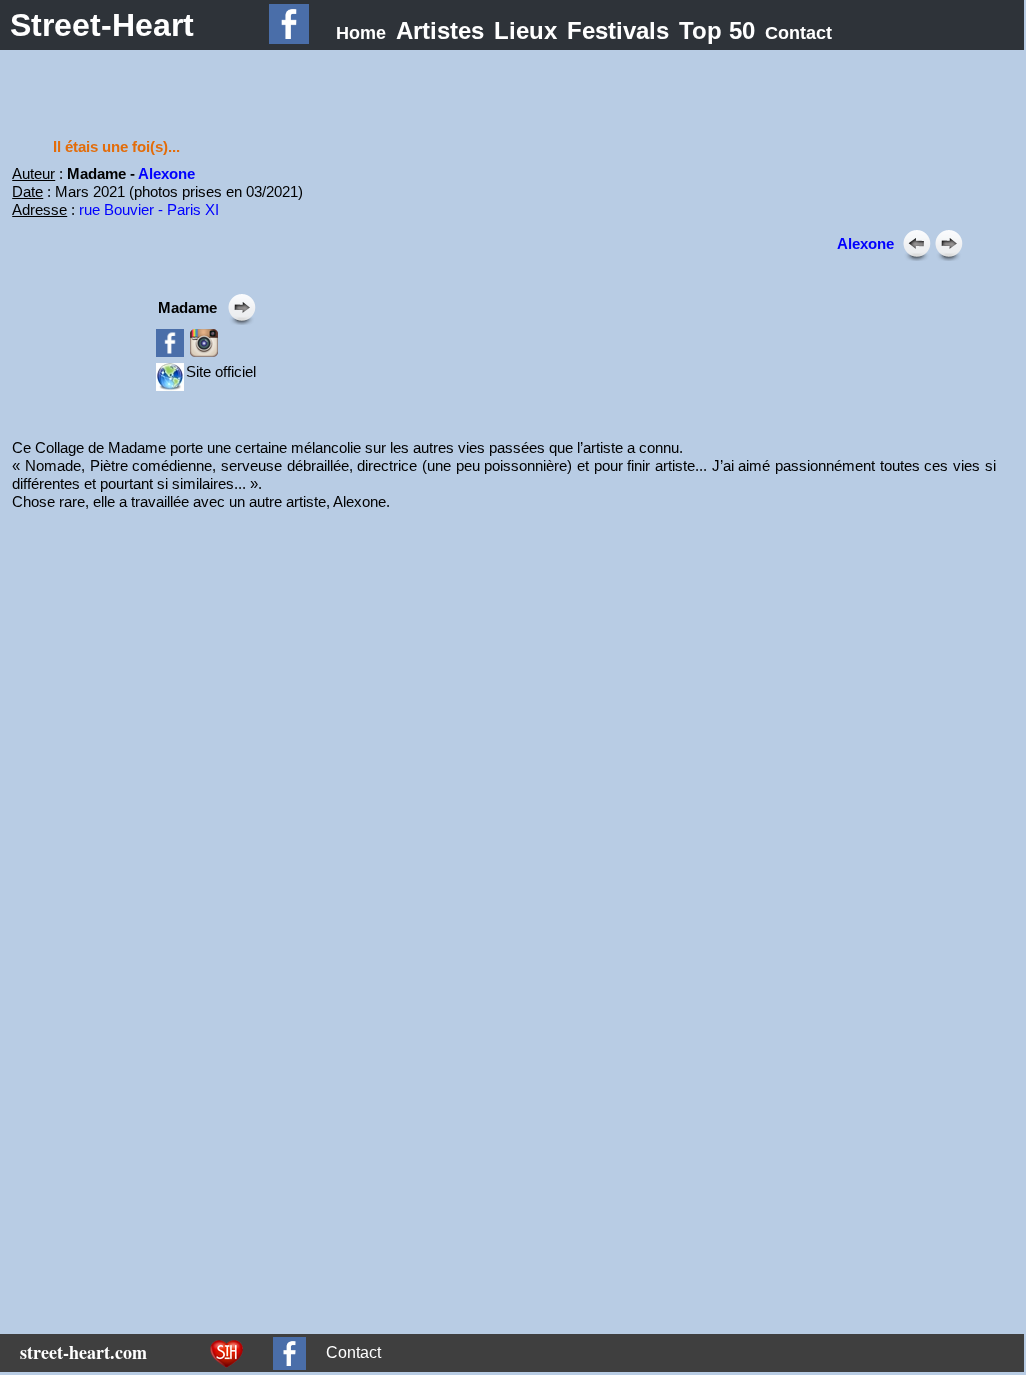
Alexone (166, 173)
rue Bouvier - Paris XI (149, 209)
